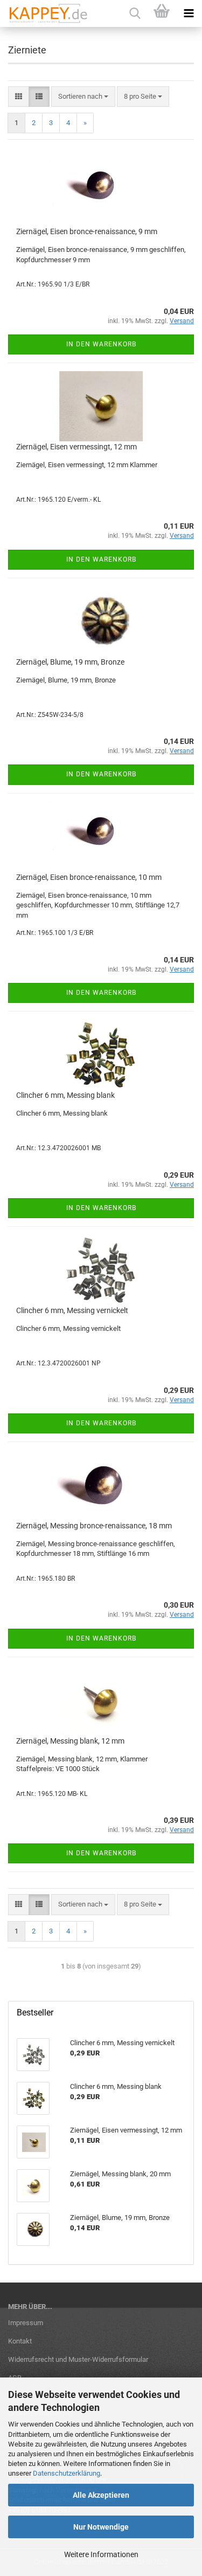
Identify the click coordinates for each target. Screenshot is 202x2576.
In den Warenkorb (101, 344)
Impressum (26, 2323)
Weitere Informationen (101, 2554)
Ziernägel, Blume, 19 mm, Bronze (70, 662)
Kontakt (20, 2341)
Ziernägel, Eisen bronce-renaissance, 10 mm (89, 877)
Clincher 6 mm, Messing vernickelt (72, 1310)
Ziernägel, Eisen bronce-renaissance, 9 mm (87, 231)
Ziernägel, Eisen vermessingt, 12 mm (76, 447)
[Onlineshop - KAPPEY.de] (44, 13)
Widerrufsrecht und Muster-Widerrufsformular (78, 2359)
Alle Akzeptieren (101, 2495)
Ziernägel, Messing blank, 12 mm (70, 1741)
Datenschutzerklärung (67, 2473)
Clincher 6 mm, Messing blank (65, 1095)
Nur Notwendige (101, 2527)
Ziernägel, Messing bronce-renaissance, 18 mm (94, 1526)
